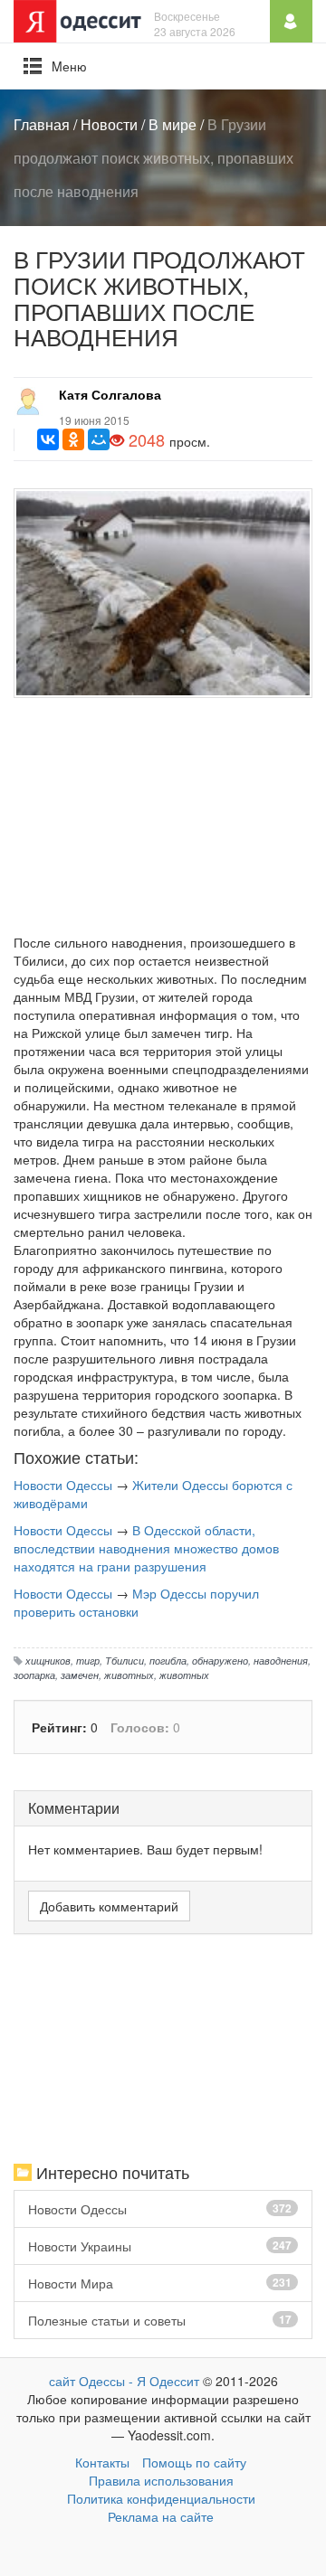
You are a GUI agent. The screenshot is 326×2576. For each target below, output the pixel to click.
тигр (88, 1660)
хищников (48, 1660)
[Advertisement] (163, 820)
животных (129, 1675)
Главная (42, 124)
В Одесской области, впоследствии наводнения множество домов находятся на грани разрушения (146, 1548)
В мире (173, 124)
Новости (109, 124)
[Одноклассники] (73, 439)
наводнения (281, 1660)
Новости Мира (160, 2283)
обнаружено (220, 1660)
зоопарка (34, 1675)
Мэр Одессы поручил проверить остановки (136, 1602)
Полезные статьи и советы (160, 2320)
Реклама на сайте (161, 2516)
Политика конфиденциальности (161, 2498)
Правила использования (161, 2480)
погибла (168, 1660)
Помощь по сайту (194, 2462)
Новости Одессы (63, 1485)
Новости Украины (160, 2246)
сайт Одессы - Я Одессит (124, 2381)
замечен (80, 1675)
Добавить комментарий (109, 1906)
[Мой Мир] (99, 439)
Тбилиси (125, 1660)
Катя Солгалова (110, 394)
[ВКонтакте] (48, 439)
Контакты (102, 2462)
